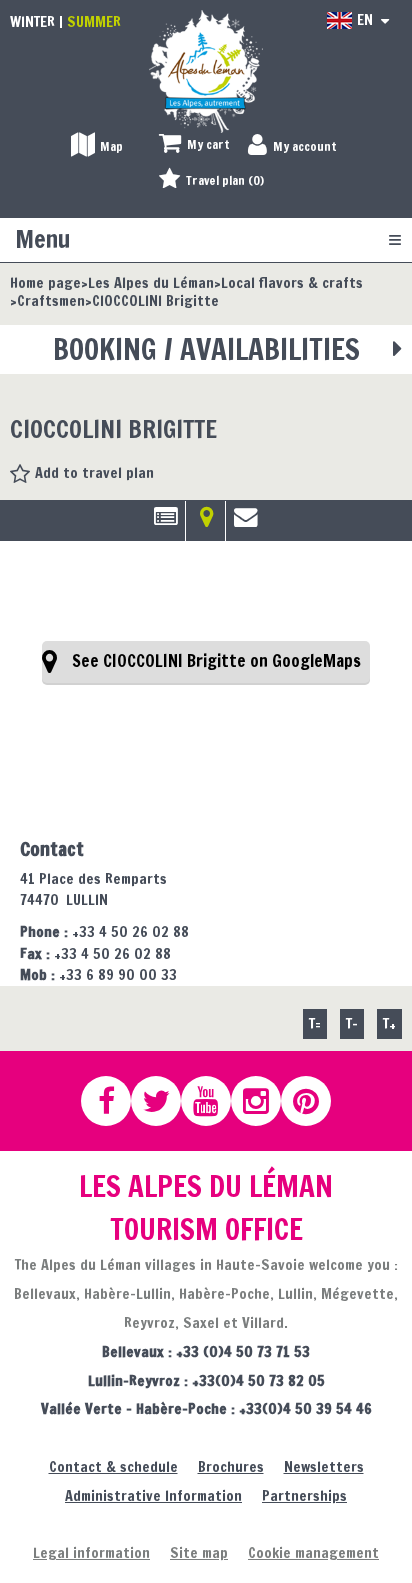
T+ (389, 1023)
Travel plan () (225, 180)
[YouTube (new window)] (215, 1101)
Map (205, 524)
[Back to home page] (206, 70)
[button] (194, 145)
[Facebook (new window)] (115, 1101)
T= (315, 1023)
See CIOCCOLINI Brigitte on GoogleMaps (216, 661)
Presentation (165, 524)
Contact (246, 524)
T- (352, 1023)
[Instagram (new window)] (265, 1101)
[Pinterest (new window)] (315, 1101)
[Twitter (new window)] (165, 1101)
